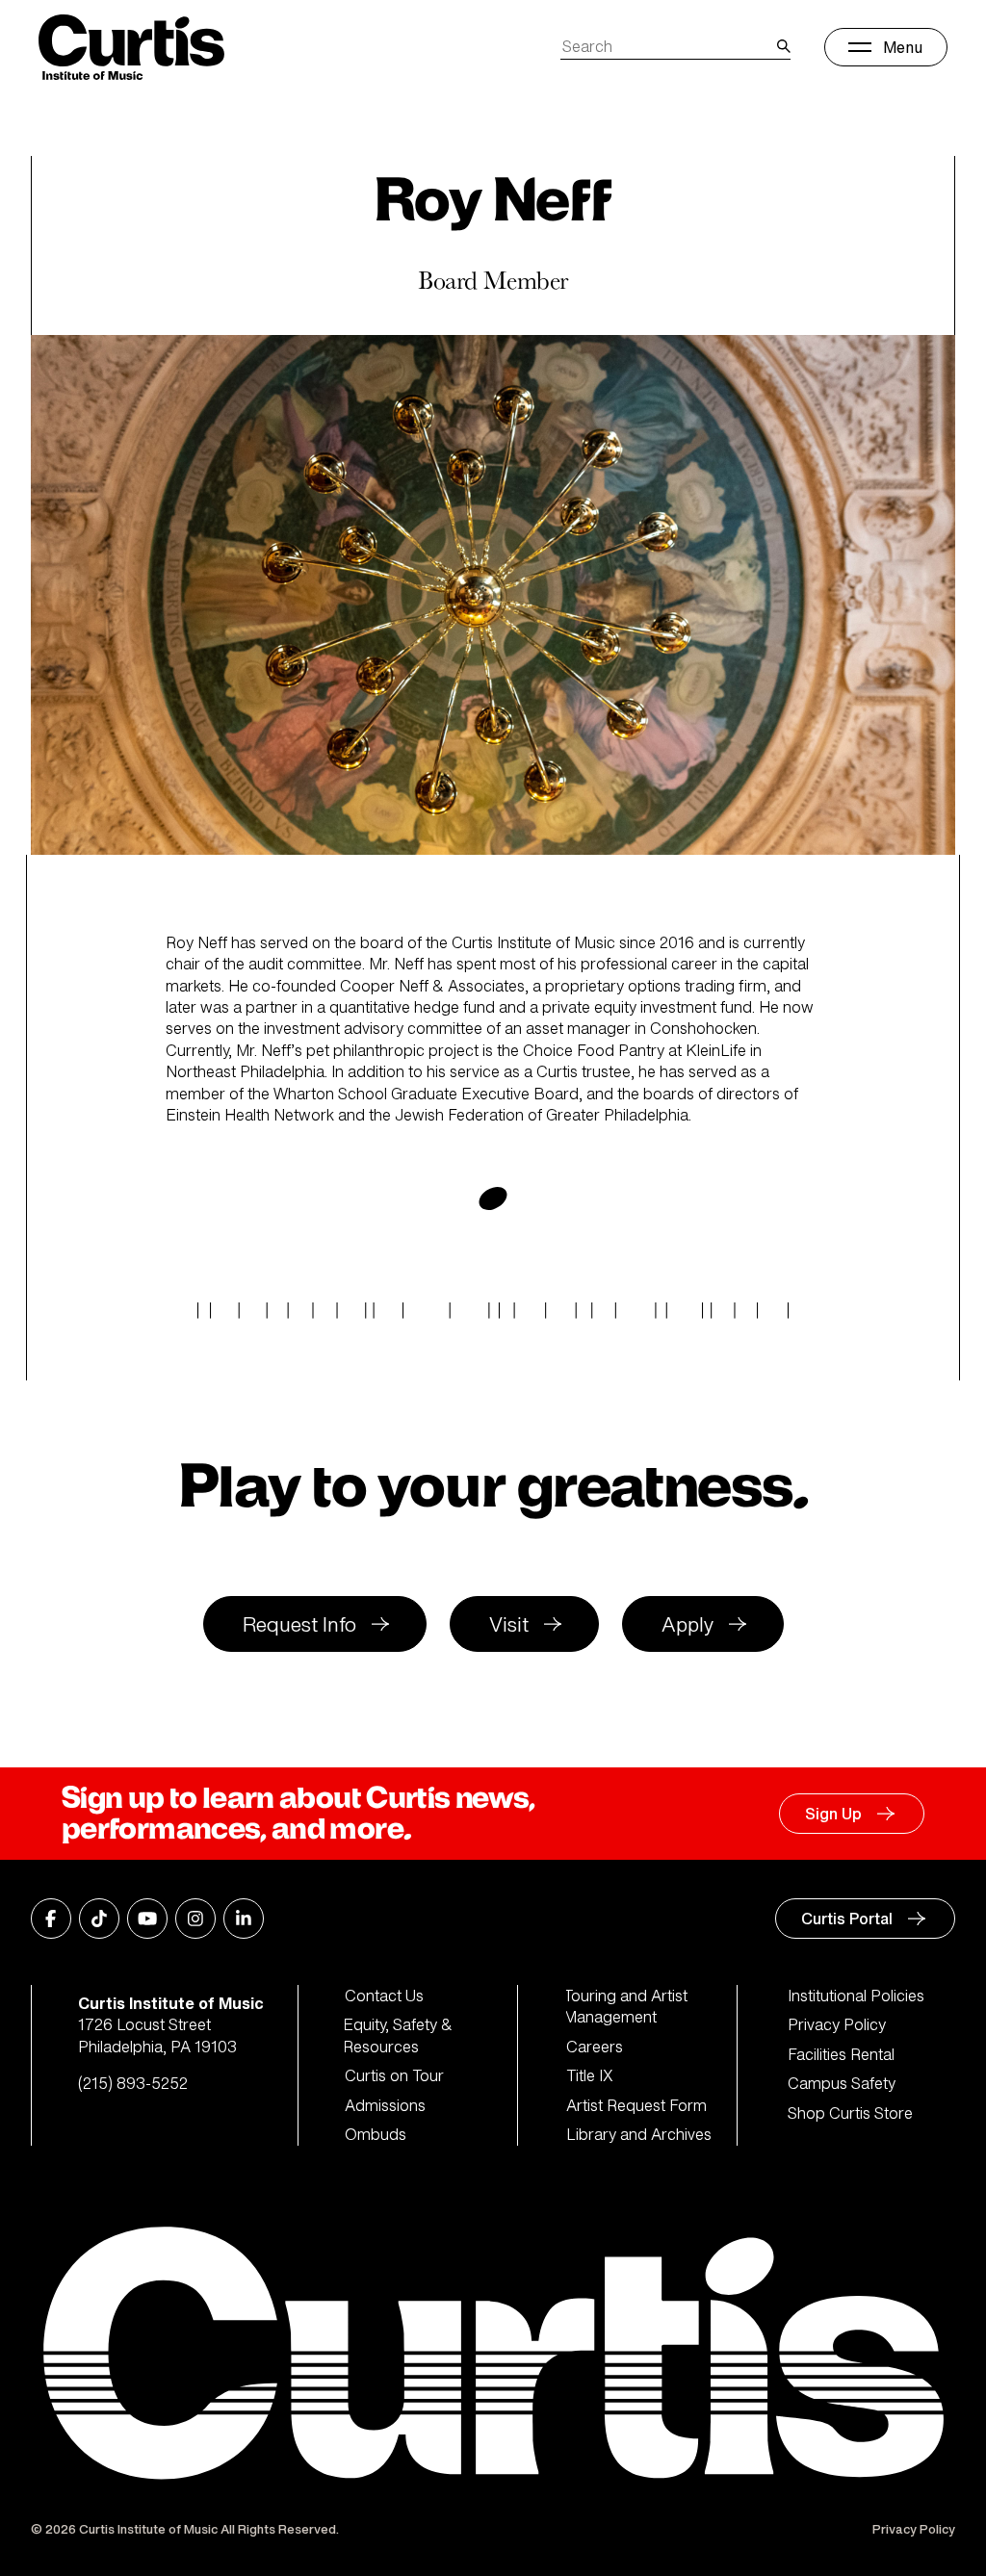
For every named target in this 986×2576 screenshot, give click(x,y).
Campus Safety (842, 2083)
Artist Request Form (636, 2105)
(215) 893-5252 (133, 2083)
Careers (595, 2047)
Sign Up (833, 1814)
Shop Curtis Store (850, 2113)
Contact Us (384, 1996)
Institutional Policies (856, 1996)
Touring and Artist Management (627, 2007)
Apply (688, 1624)
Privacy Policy (837, 2024)
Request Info (299, 1624)
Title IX (590, 2075)
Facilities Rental (841, 2054)
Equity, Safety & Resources (399, 2035)
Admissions (385, 2105)
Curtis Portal (847, 1919)
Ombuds (376, 2134)
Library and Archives (639, 2134)
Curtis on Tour (394, 2075)
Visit (509, 1624)
